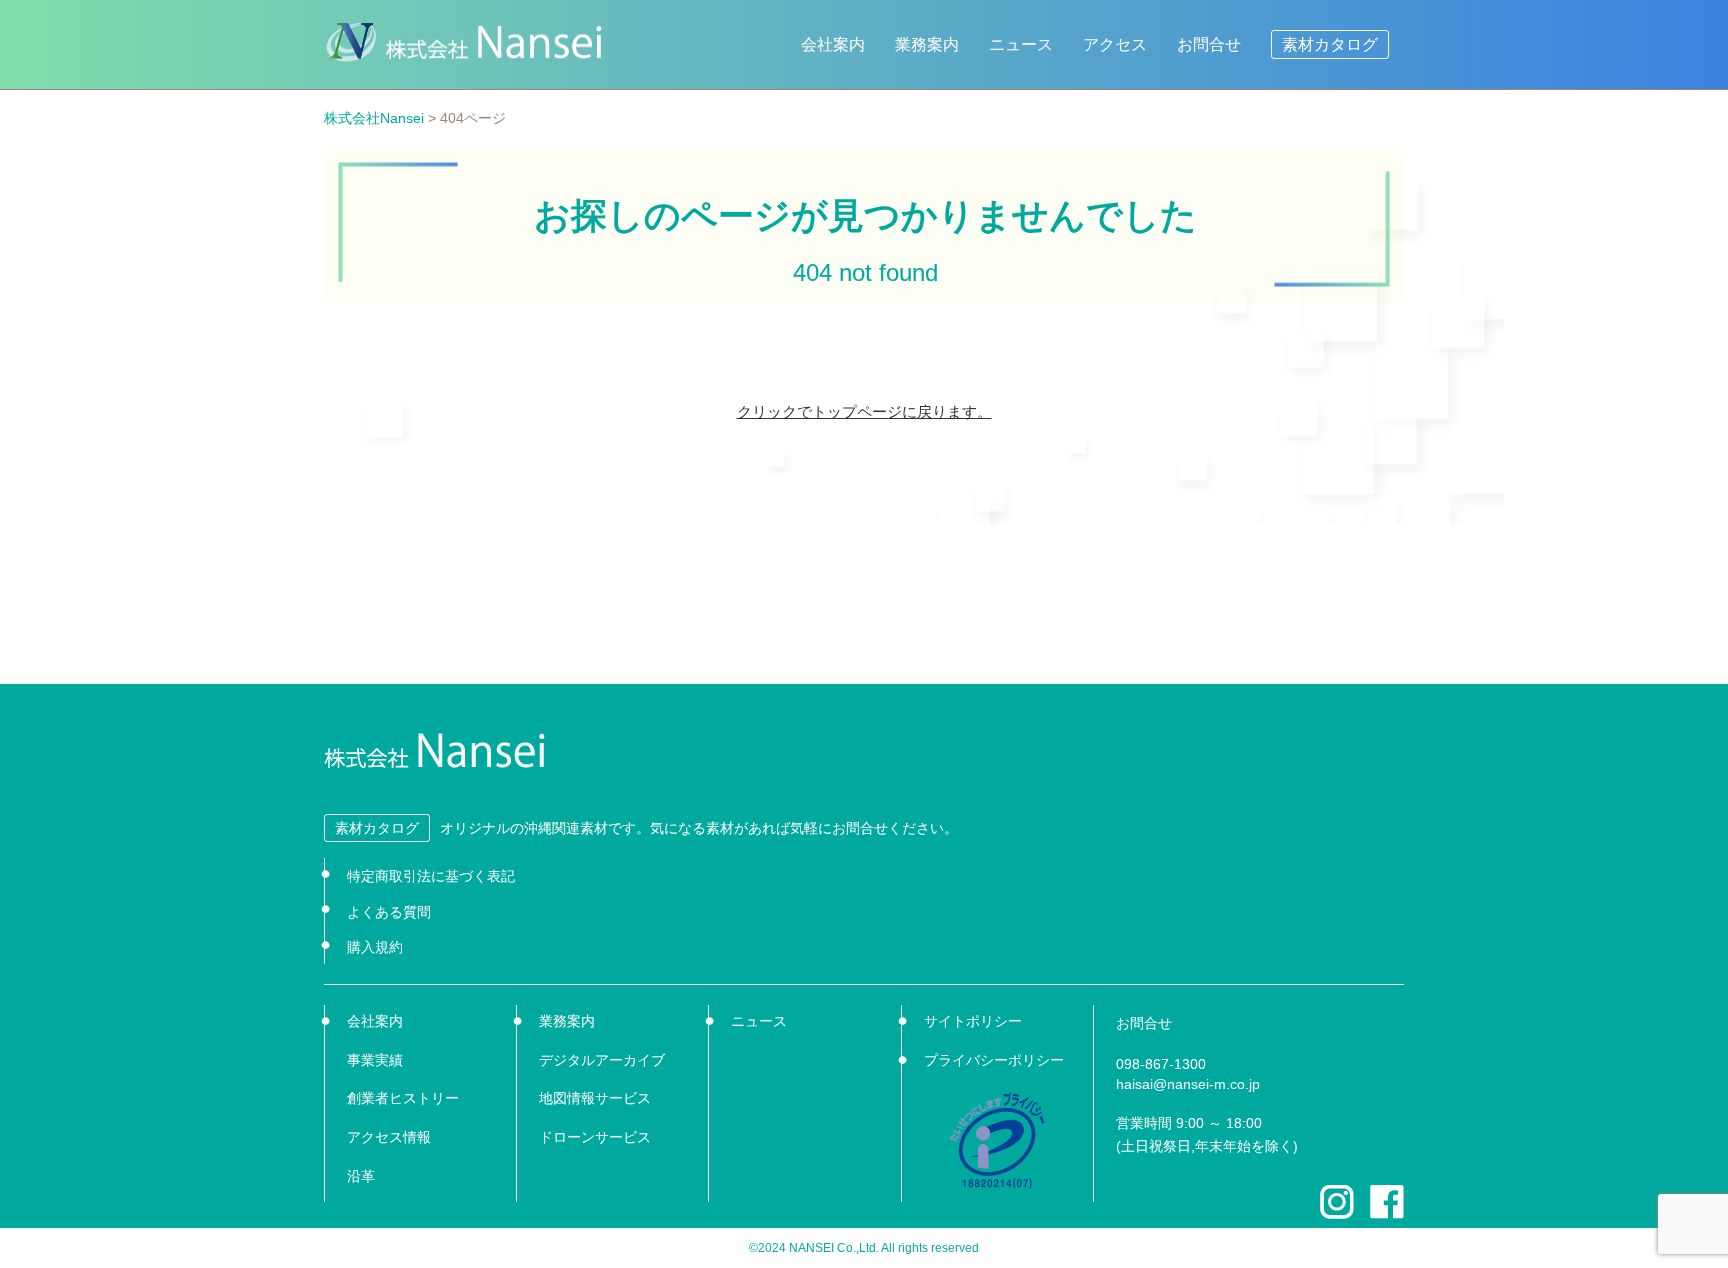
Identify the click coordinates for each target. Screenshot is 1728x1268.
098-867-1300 (1161, 1064)
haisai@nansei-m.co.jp (1188, 1084)
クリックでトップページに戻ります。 (864, 411)
